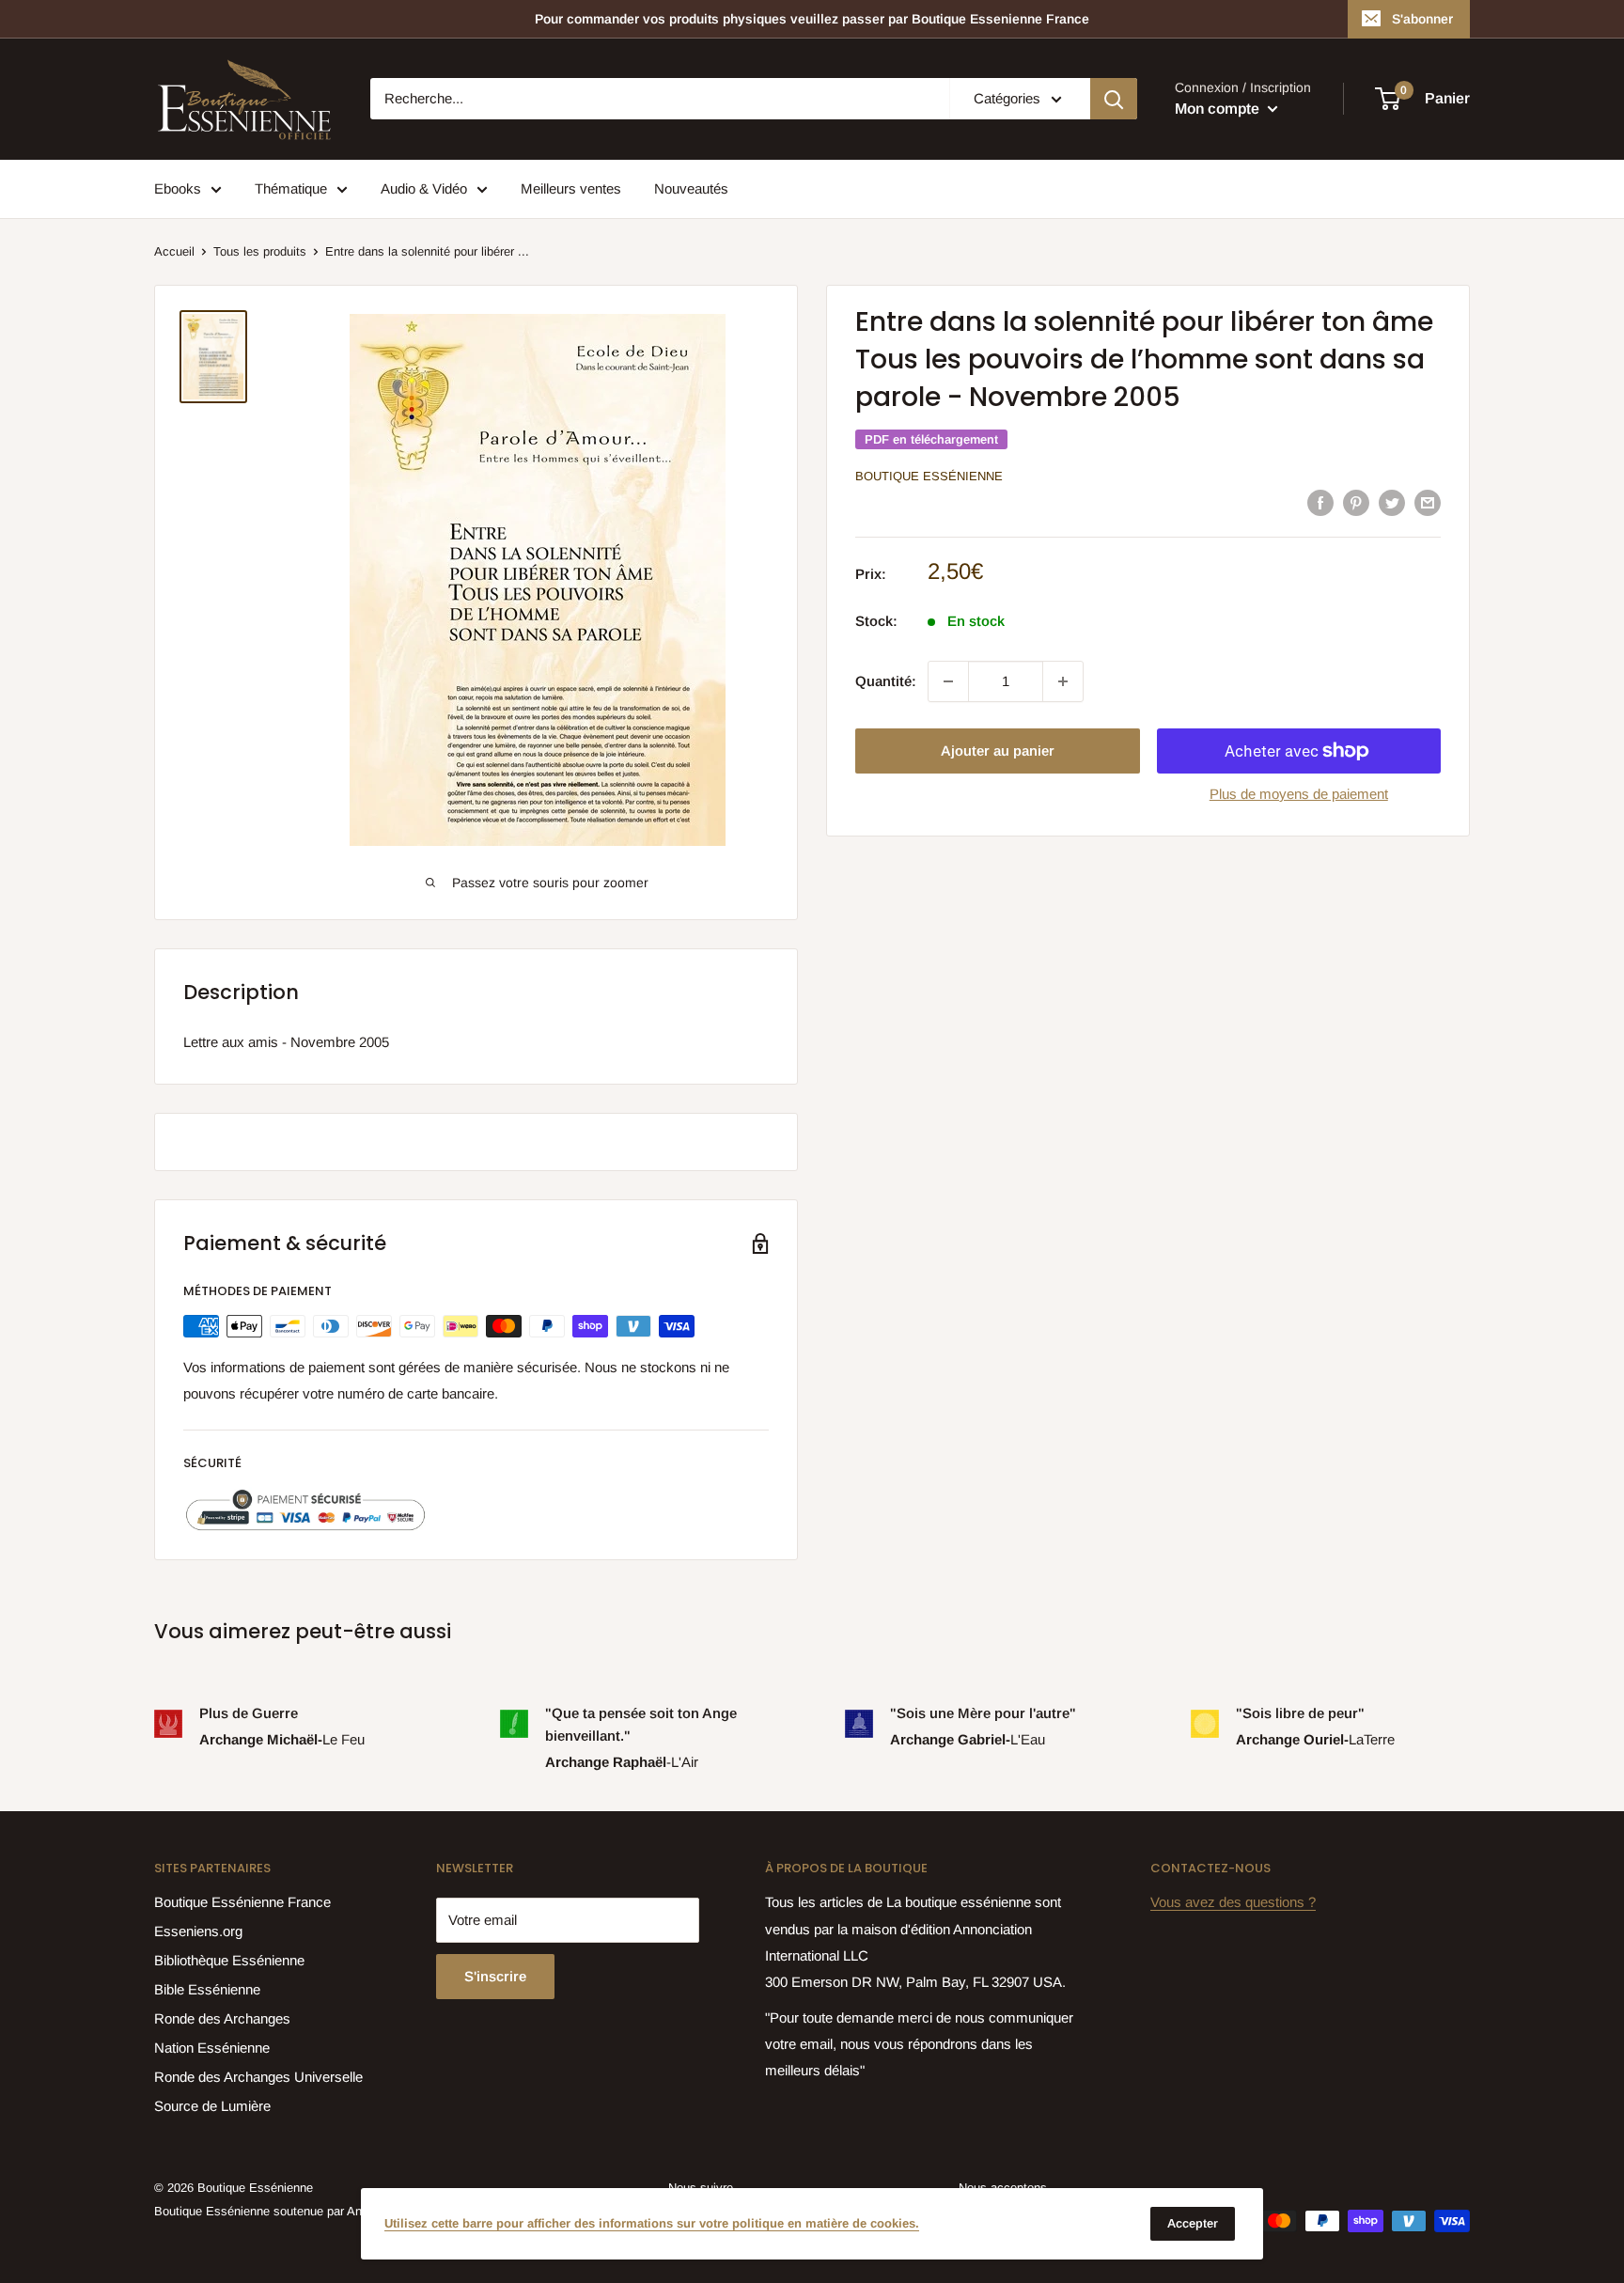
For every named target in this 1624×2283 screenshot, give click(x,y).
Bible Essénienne (207, 1989)
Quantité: (886, 681)
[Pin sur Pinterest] (1356, 502)
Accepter (1193, 2223)
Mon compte (1219, 109)
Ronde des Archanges (222, 2018)
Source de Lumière (212, 2106)
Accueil (174, 251)
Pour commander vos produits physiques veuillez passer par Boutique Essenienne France (812, 19)
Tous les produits (260, 251)
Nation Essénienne (212, 2048)
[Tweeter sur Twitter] (1392, 502)
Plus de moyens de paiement (1299, 794)
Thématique (291, 188)
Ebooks (178, 188)
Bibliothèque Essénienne (229, 1960)
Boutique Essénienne (929, 476)
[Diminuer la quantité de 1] (948, 681)
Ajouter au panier (998, 751)
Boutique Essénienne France (242, 1902)
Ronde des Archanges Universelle (258, 2077)
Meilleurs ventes (571, 188)
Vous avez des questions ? (1233, 1902)
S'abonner (1422, 19)
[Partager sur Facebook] (1320, 502)
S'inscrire (495, 1976)
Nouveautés (691, 188)
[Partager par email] (1428, 502)
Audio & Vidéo (424, 188)
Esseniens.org (198, 1931)
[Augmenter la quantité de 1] (1063, 681)
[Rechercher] (1114, 99)
